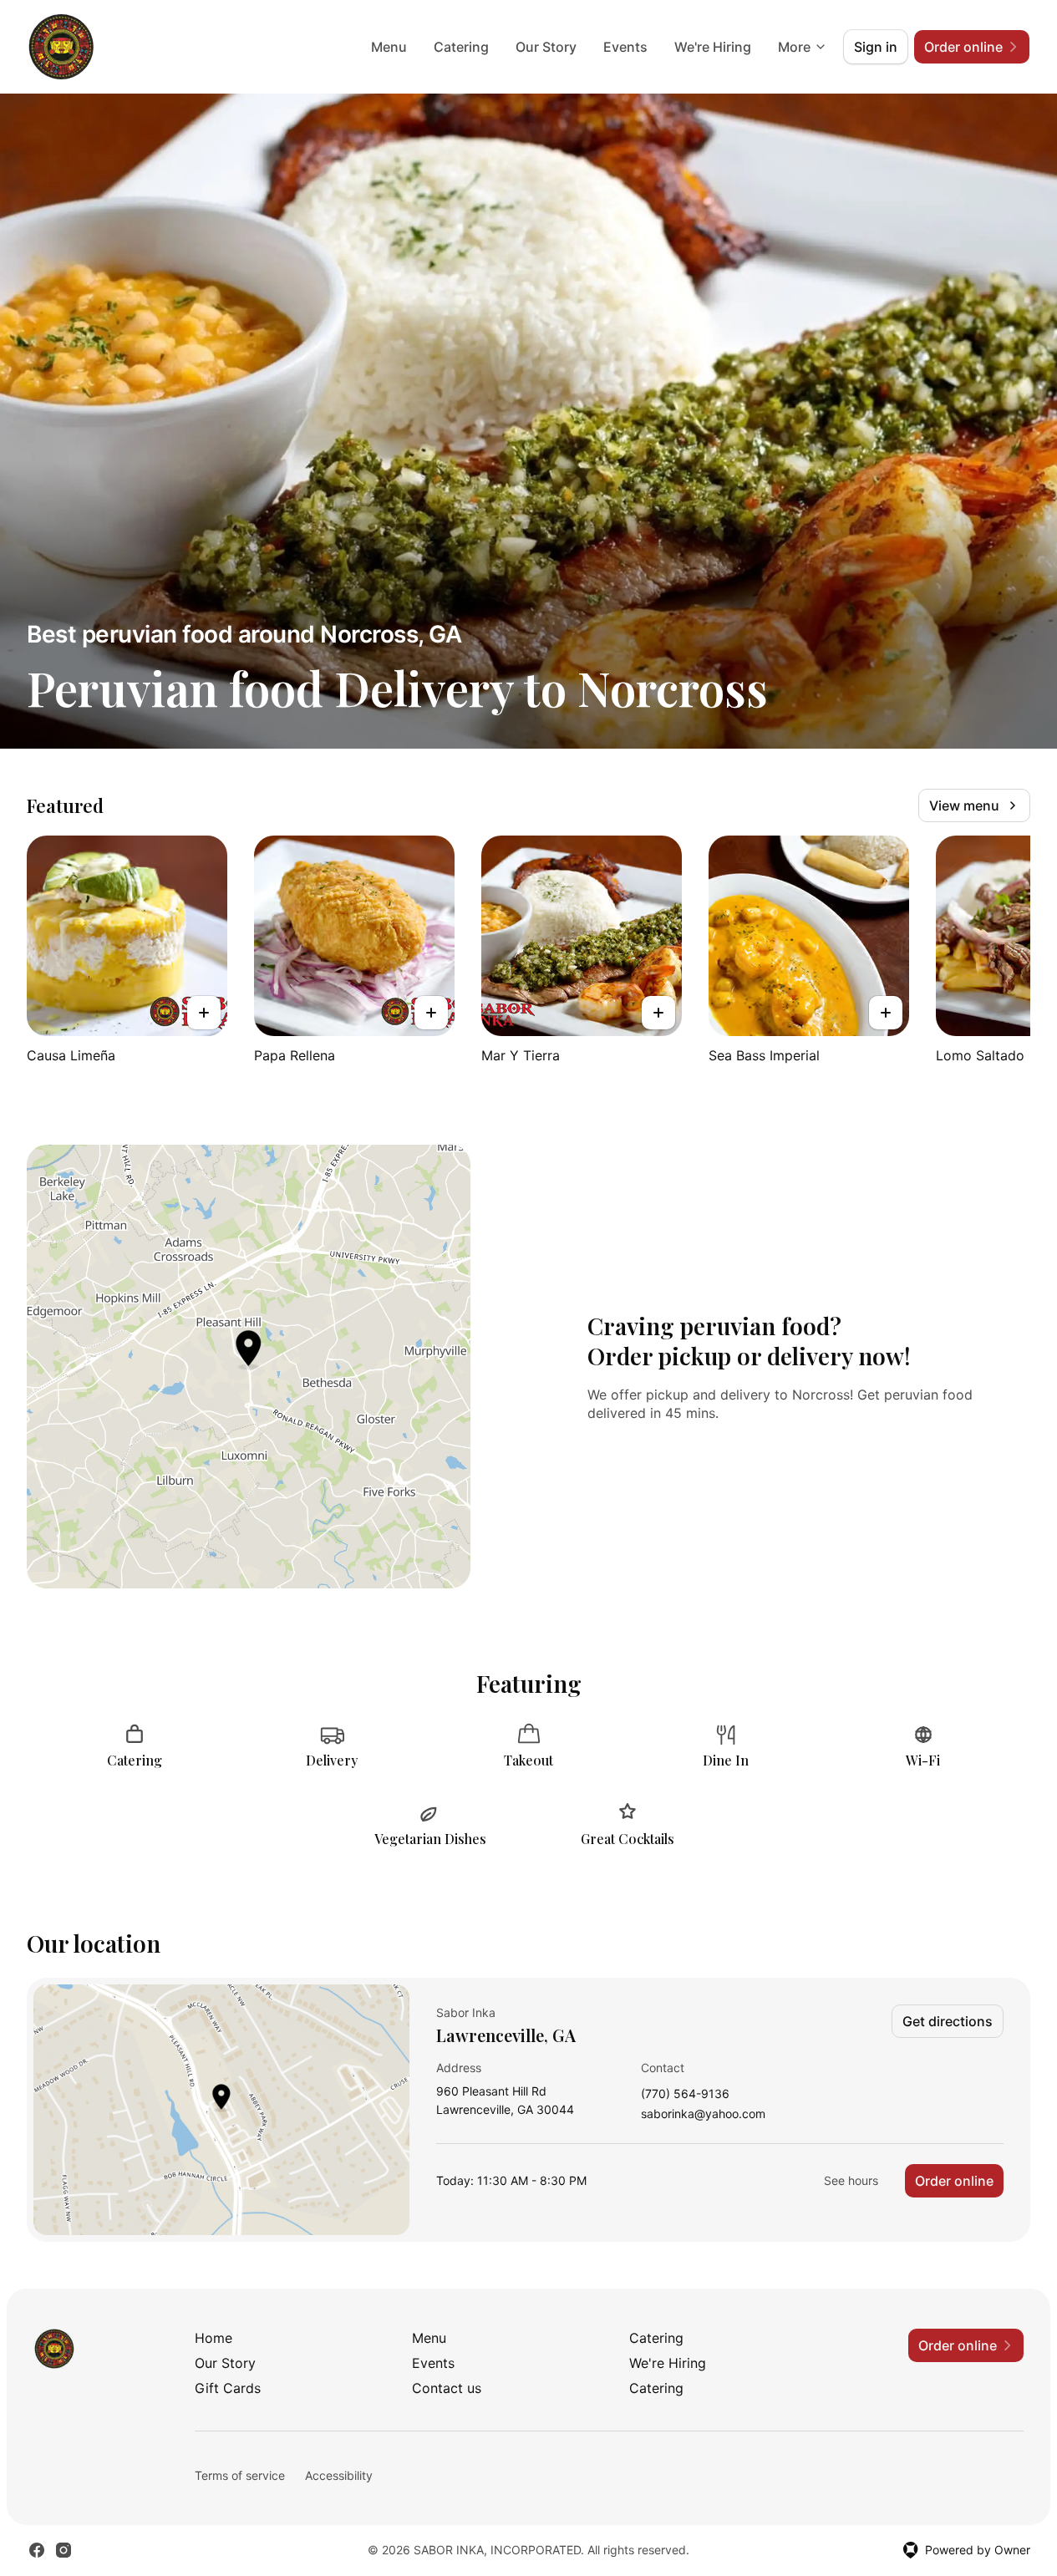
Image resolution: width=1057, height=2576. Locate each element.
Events (625, 47)
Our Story (546, 47)
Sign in (876, 47)
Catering (461, 47)
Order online (954, 2181)
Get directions (948, 2021)
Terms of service (240, 2475)
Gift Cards (228, 2388)
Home (213, 2338)
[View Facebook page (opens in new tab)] (37, 2550)
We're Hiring (713, 47)
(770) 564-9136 (685, 2094)
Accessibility (339, 2475)
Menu (389, 47)
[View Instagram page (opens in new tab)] (64, 2550)
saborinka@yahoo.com (703, 2114)
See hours (851, 2180)
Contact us (447, 2388)
